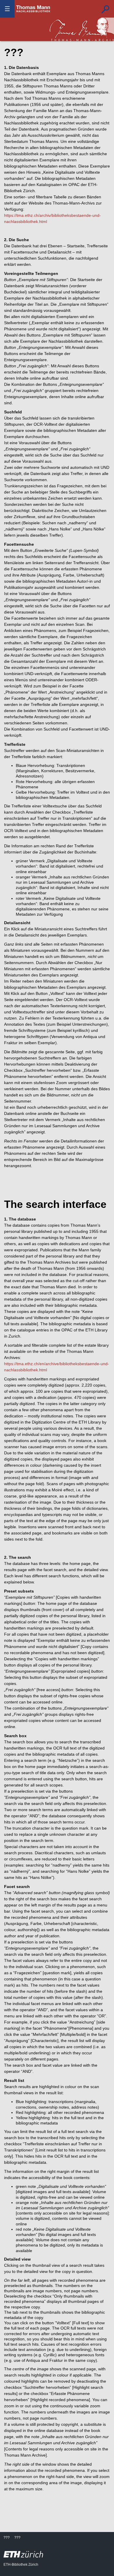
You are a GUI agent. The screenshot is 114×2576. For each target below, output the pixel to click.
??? (33, 9)
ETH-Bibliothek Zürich (21, 2565)
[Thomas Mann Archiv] (82, 29)
